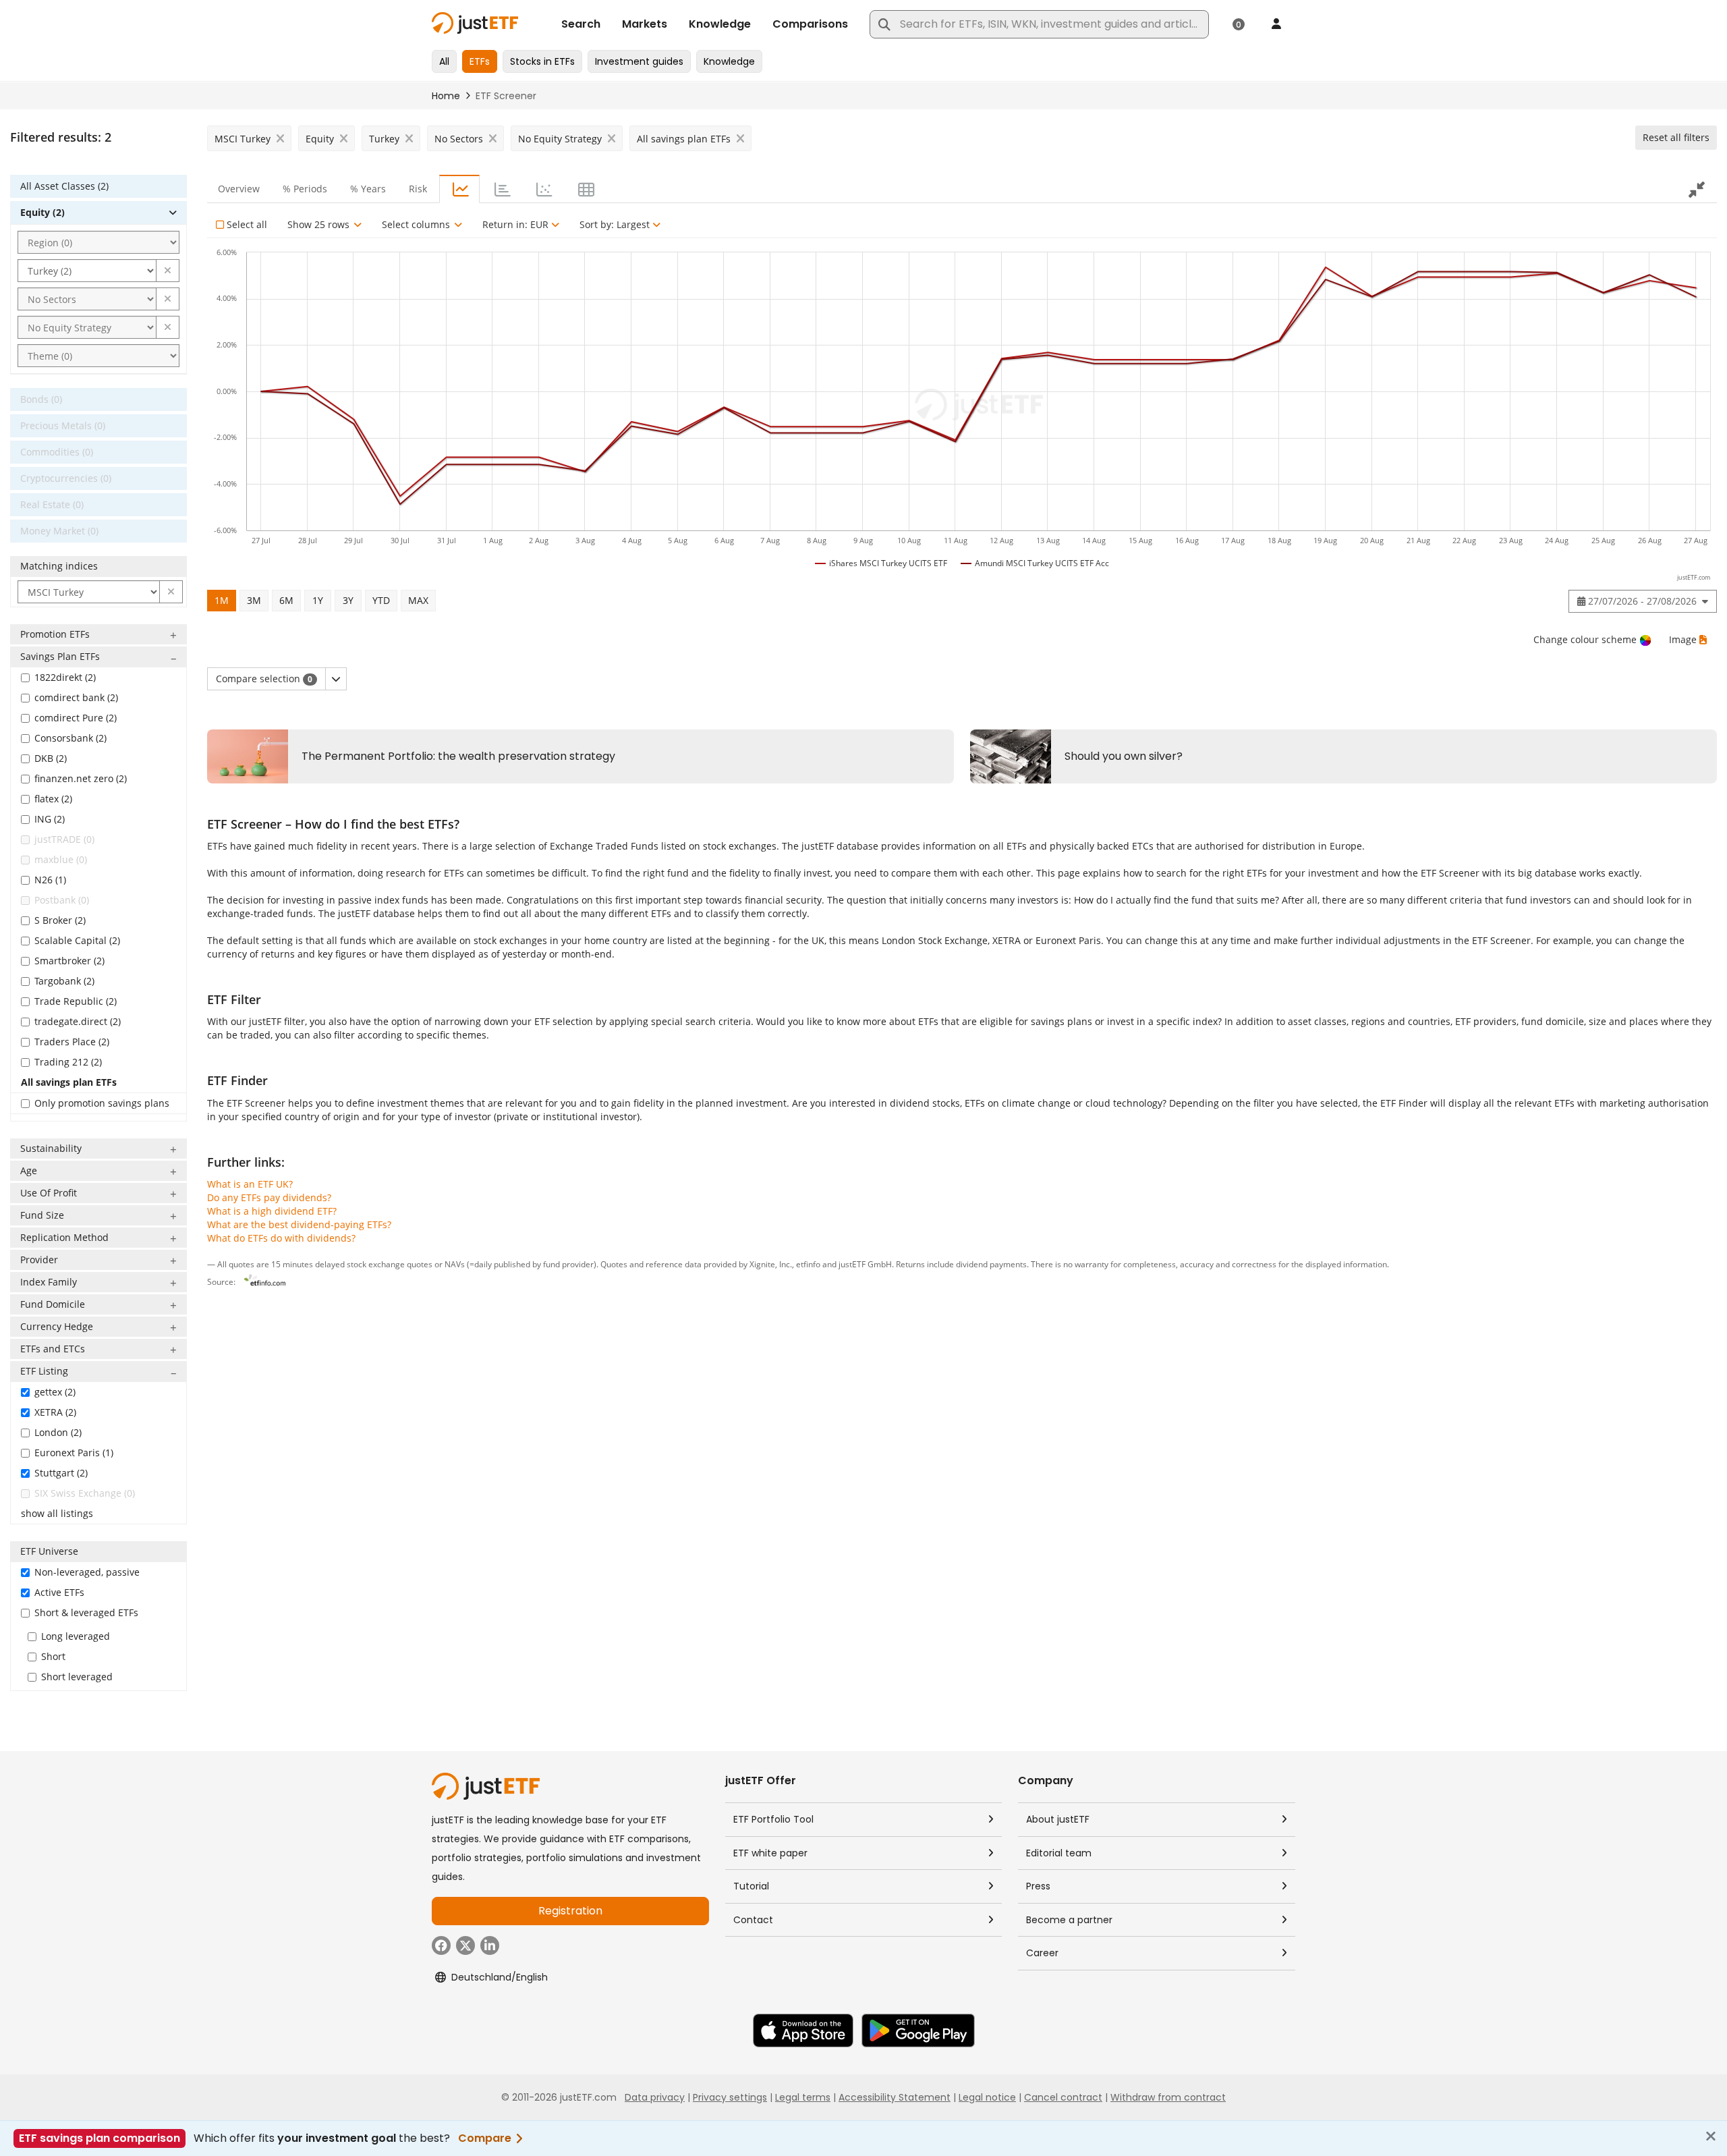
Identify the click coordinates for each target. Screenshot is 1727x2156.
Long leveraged (76, 1636)
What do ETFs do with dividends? (281, 1238)
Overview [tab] (239, 189)
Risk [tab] (418, 189)
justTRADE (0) (64, 839)
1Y (318, 600)
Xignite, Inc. (771, 1264)
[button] (168, 271)
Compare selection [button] (264, 679)
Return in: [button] (515, 224)
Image (1683, 639)
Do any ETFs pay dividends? (269, 1197)
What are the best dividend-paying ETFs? (299, 1224)
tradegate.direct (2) (78, 1021)
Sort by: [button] (615, 224)
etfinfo (808, 1264)
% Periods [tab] (305, 189)
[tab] (459, 189)
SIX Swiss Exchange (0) (85, 1493)
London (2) (58, 1432)
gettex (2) (55, 1392)
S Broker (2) (60, 920)
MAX (418, 600)
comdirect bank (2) (76, 697)
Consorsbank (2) (70, 738)
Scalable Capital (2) (77, 940)
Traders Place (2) (72, 1042)
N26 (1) (50, 880)
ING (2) (50, 819)
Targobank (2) (64, 981)
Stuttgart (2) (61, 1473)
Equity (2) (43, 212)
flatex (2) (53, 799)
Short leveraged (77, 1677)
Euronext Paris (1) (74, 1453)
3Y (348, 600)
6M (286, 600)
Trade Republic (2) (76, 1001)
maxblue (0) (61, 859)
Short (53, 1656)
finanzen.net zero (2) (81, 778)
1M (222, 600)
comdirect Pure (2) (76, 718)
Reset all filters (1676, 137)
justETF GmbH (865, 1264)
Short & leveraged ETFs (86, 1612)
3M (254, 600)
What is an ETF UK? (250, 1184)
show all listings (57, 1513)
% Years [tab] (368, 189)
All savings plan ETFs (69, 1082)
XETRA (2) (55, 1412)
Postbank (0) (62, 900)
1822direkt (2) (65, 677)
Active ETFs (59, 1592)
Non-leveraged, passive (87, 1572)
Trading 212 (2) (68, 1062)
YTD (381, 600)
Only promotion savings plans (102, 1103)
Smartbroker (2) (69, 961)
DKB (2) (51, 758)
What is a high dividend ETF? (272, 1211)
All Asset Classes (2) (64, 186)
